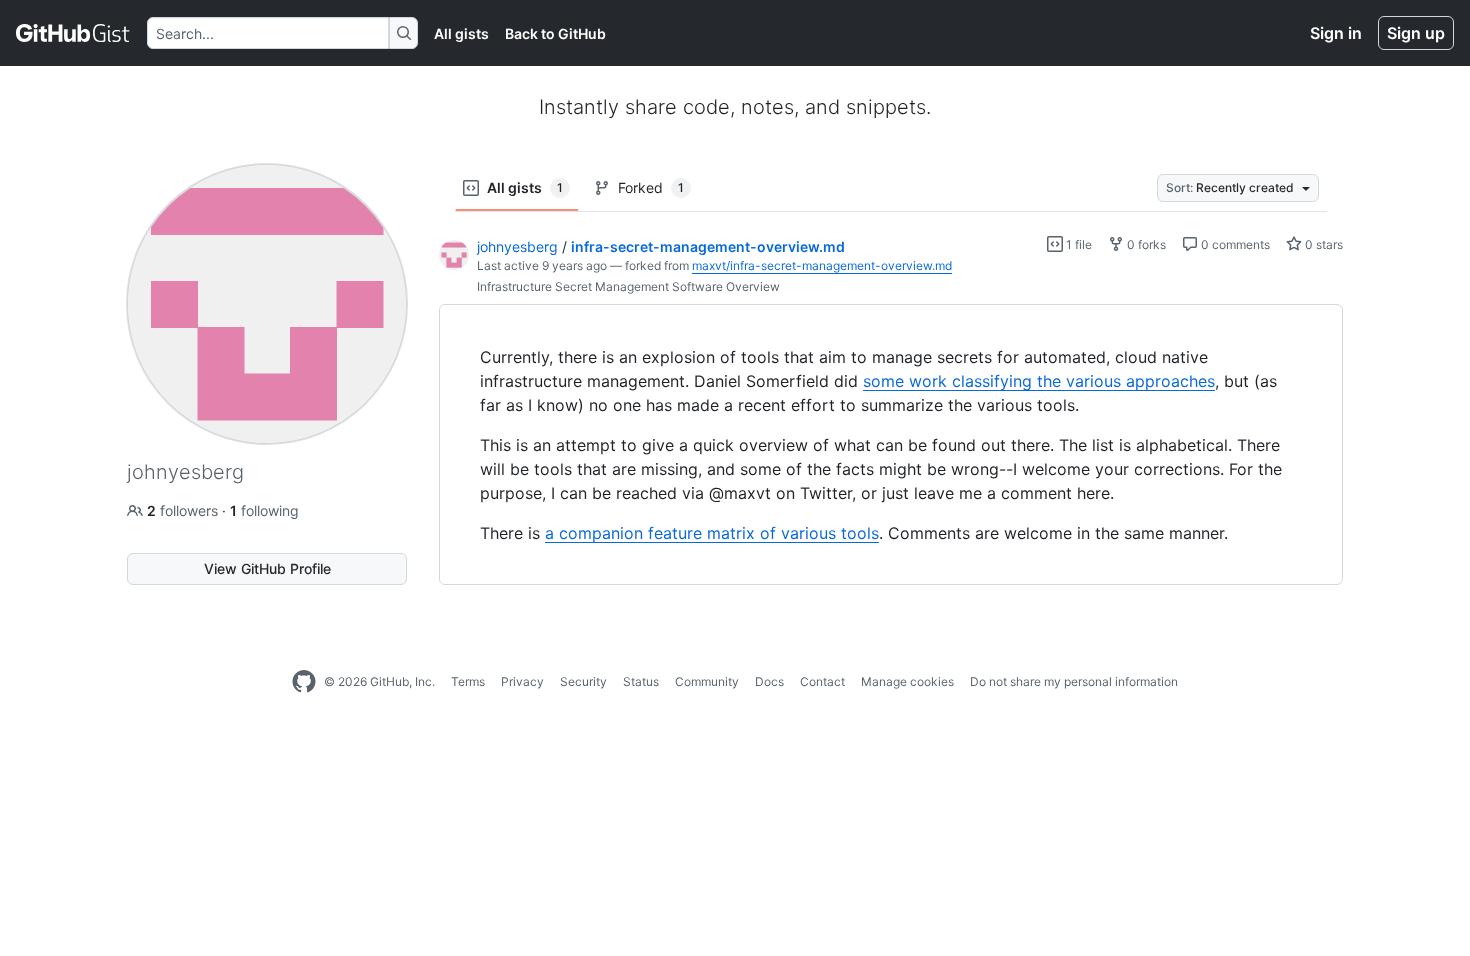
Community (707, 681)
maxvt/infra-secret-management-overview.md (822, 265)
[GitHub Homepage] (304, 682)
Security (583, 681)
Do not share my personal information (1074, 681)
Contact (822, 681)
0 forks (1145, 244)
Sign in (1336, 33)
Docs (769, 681)
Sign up (1416, 33)
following (264, 510)
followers (184, 510)
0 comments (1234, 244)
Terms (468, 681)
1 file (1077, 244)
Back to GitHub (555, 33)
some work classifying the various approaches (1039, 381)
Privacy (522, 681)
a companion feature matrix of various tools (712, 533)
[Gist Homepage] (73, 33)
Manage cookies (907, 681)
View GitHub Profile (267, 568)
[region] (891, 445)
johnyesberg (517, 246)
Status (641, 681)
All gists (461, 33)
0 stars (1322, 244)
